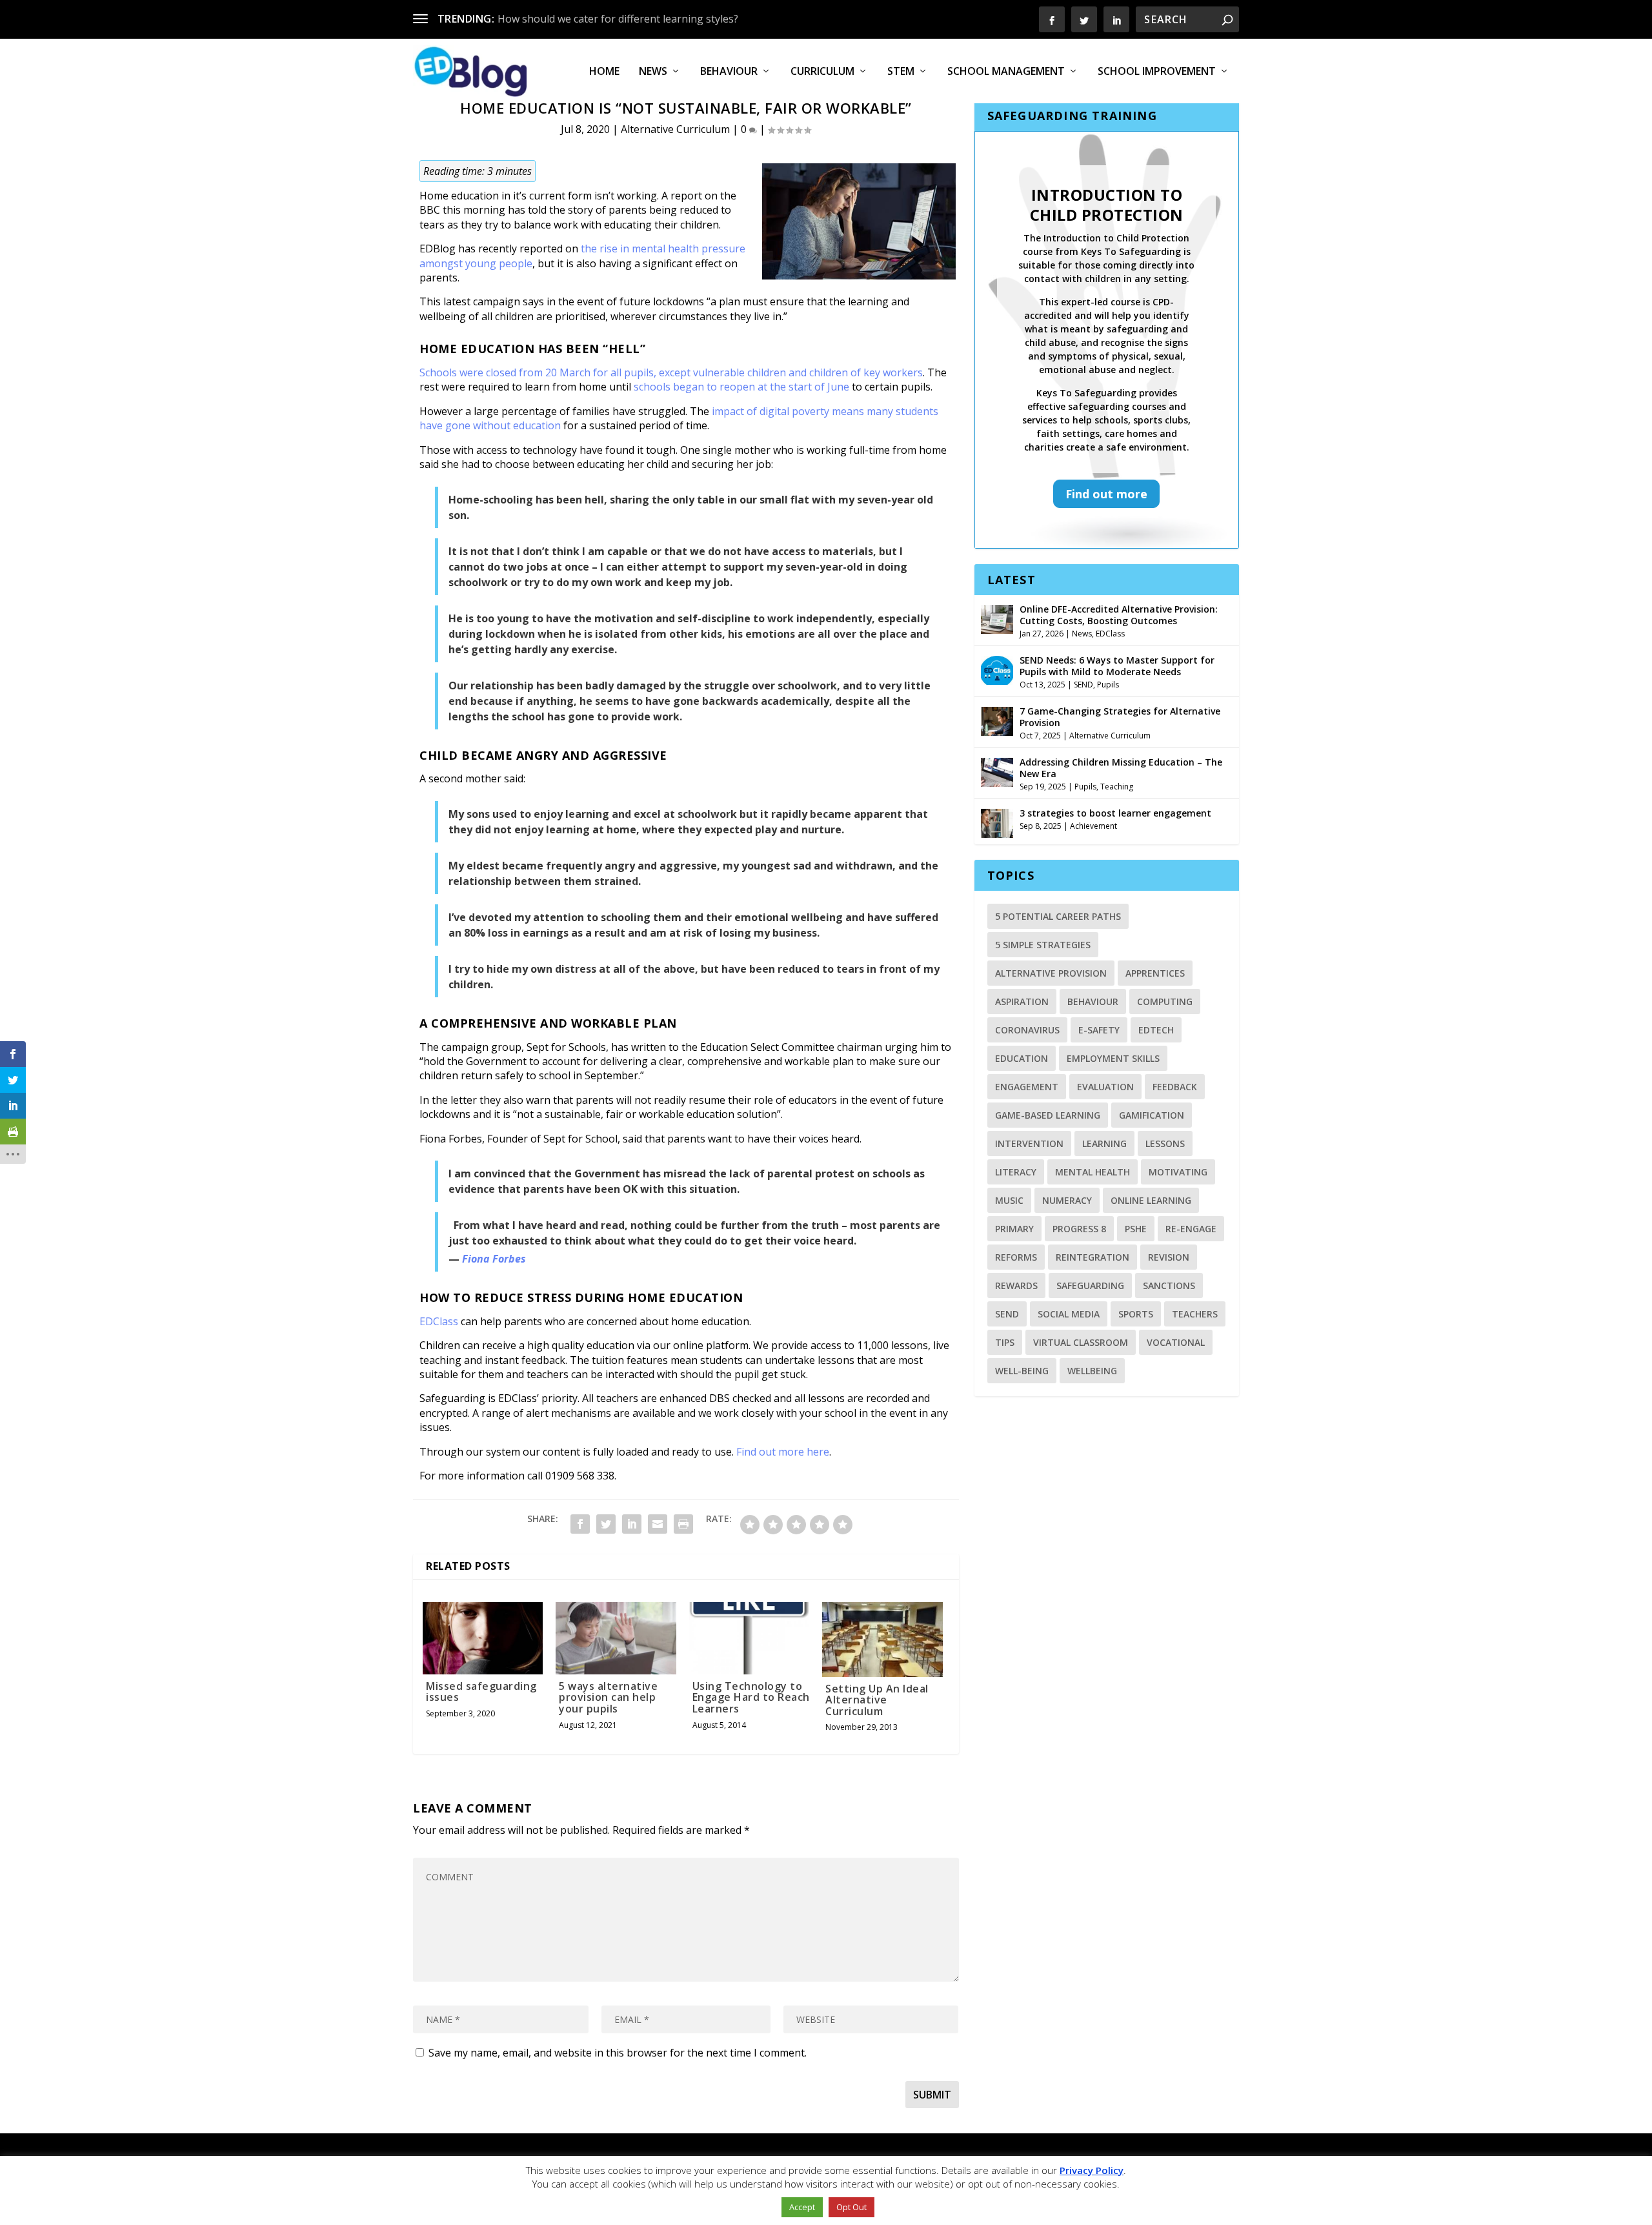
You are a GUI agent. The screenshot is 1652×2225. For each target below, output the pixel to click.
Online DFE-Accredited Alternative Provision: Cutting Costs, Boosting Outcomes (1119, 615)
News (653, 72)
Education (1022, 1058)
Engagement (1027, 1087)
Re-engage (1191, 1229)
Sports (1136, 1314)
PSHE (1136, 1229)
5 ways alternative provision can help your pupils (608, 1697)
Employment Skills (1113, 1058)
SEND (1083, 685)
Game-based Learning (1048, 1115)
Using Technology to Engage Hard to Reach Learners (751, 1697)
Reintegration (1093, 1257)
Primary (1014, 1229)
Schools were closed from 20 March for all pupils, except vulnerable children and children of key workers (671, 372)
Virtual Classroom (1081, 1342)
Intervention (1029, 1143)
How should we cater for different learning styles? (618, 19)
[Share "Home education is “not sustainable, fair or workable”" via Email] (658, 1524)
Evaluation (1105, 1087)
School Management (1006, 72)
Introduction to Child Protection (1107, 205)
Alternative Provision (1051, 973)
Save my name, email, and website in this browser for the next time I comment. (618, 2053)
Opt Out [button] (851, 2207)
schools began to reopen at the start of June (741, 387)
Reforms (1016, 1257)
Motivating (1178, 1172)
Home (604, 72)
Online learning (1151, 1200)
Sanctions (1169, 1285)
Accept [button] (802, 2207)
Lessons (1165, 1143)
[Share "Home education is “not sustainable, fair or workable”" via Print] (683, 1524)
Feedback (1175, 1087)
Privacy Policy (1092, 2170)
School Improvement (1157, 72)
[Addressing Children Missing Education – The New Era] (997, 771)
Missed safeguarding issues (481, 1692)
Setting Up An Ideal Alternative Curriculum (877, 1700)
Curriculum (822, 72)
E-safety (1099, 1030)
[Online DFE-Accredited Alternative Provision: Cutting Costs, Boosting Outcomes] (997, 618)
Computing (1165, 1001)
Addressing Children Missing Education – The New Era (1121, 768)
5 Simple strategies (1043, 945)
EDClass (439, 1321)
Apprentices (1155, 973)
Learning (1104, 1143)
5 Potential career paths (1058, 916)
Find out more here (783, 1452)
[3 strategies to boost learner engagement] (997, 822)
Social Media (1069, 1314)
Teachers (1195, 1314)
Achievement (1093, 826)
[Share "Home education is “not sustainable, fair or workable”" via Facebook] (580, 1524)
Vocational (1176, 1342)
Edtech (1156, 1030)
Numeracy (1067, 1200)
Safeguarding (1090, 1285)
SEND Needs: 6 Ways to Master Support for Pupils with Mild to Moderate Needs (1117, 666)
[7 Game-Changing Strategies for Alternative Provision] (997, 720)
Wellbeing (1092, 1371)
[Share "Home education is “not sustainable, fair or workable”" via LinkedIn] (632, 1524)
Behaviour (729, 72)
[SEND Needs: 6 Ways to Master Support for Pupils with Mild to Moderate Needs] (997, 669)
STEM (901, 72)
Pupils (1108, 685)
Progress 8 (1079, 1229)
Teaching (1117, 787)
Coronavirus (1027, 1030)
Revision (1169, 1257)
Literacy (1016, 1172)
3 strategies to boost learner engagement (1115, 813)
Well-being (1022, 1371)
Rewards (1016, 1285)
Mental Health (1093, 1172)
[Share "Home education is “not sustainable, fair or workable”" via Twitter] (606, 1524)
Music (1009, 1200)
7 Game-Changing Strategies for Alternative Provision (1120, 717)
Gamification (1152, 1115)
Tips (1005, 1342)
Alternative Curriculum (675, 129)
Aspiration (1022, 1001)
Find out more (1106, 494)
